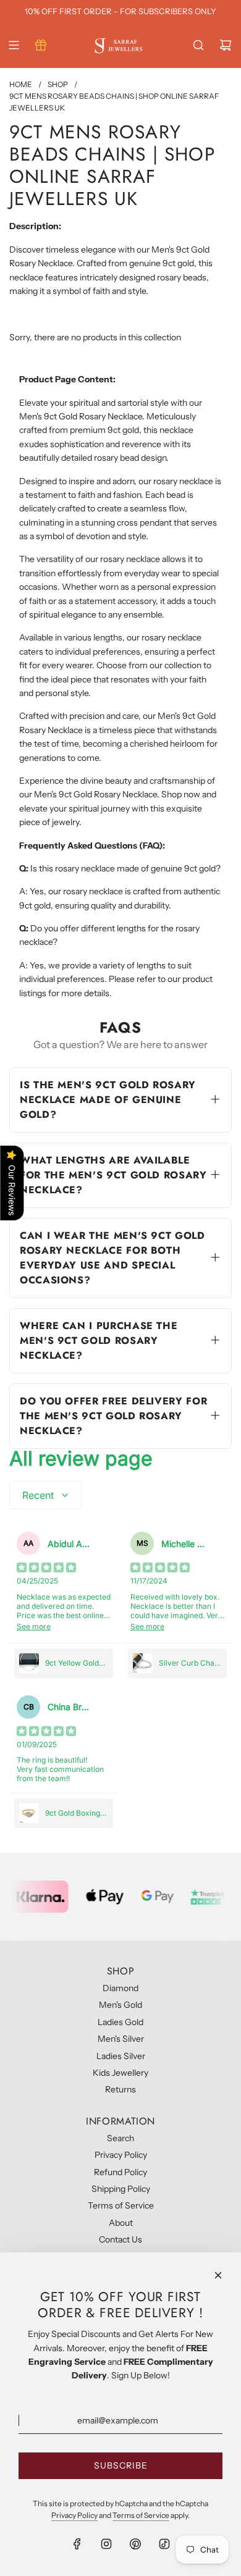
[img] (46, 1569)
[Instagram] (106, 2544)
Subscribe (121, 2465)
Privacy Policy (74, 2515)
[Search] (198, 45)
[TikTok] (164, 2544)
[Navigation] (14, 45)
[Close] (218, 2275)
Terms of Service (141, 2515)
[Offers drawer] (41, 45)
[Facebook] (77, 2544)
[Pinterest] (135, 2544)
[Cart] (226, 45)
